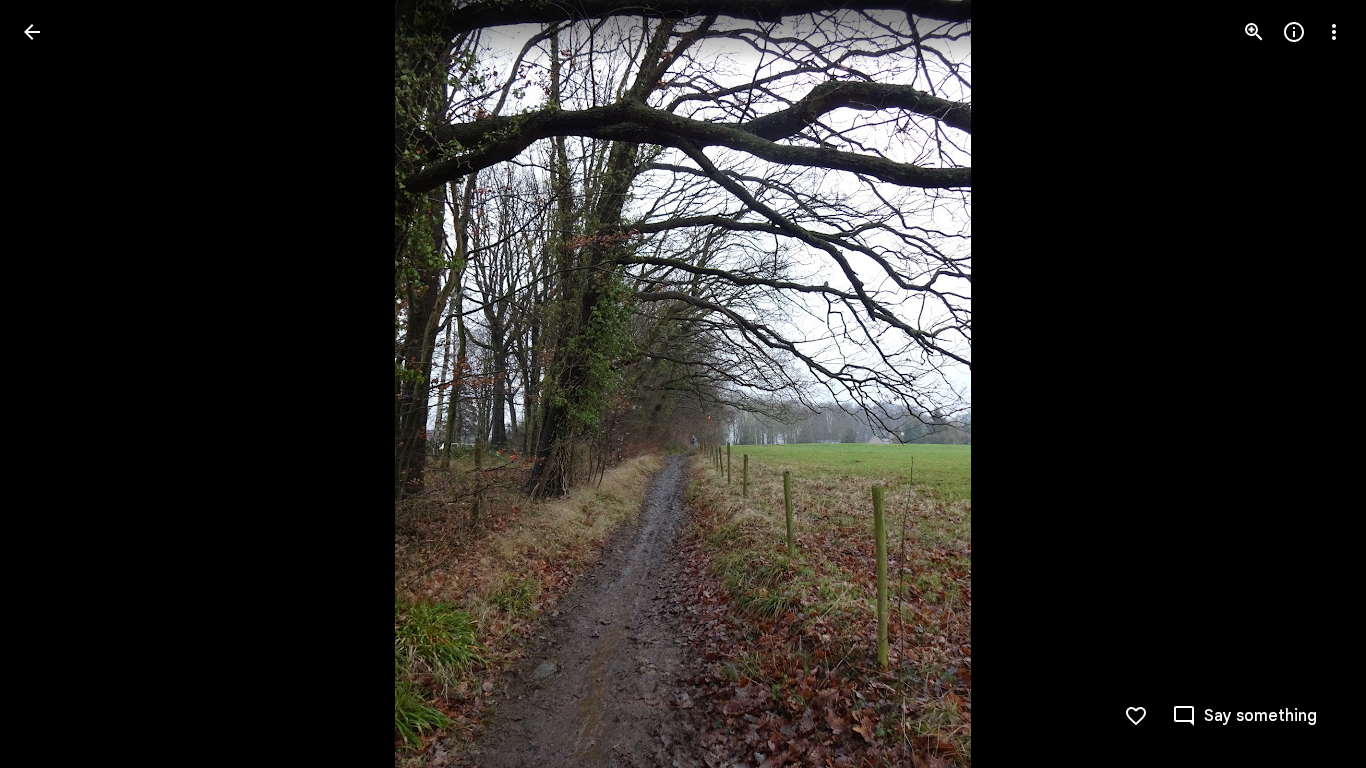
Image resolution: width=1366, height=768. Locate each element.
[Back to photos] (32, 32)
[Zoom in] (1254, 32)
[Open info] (1294, 32)
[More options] (1334, 32)
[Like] (1136, 716)
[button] (56, 384)
